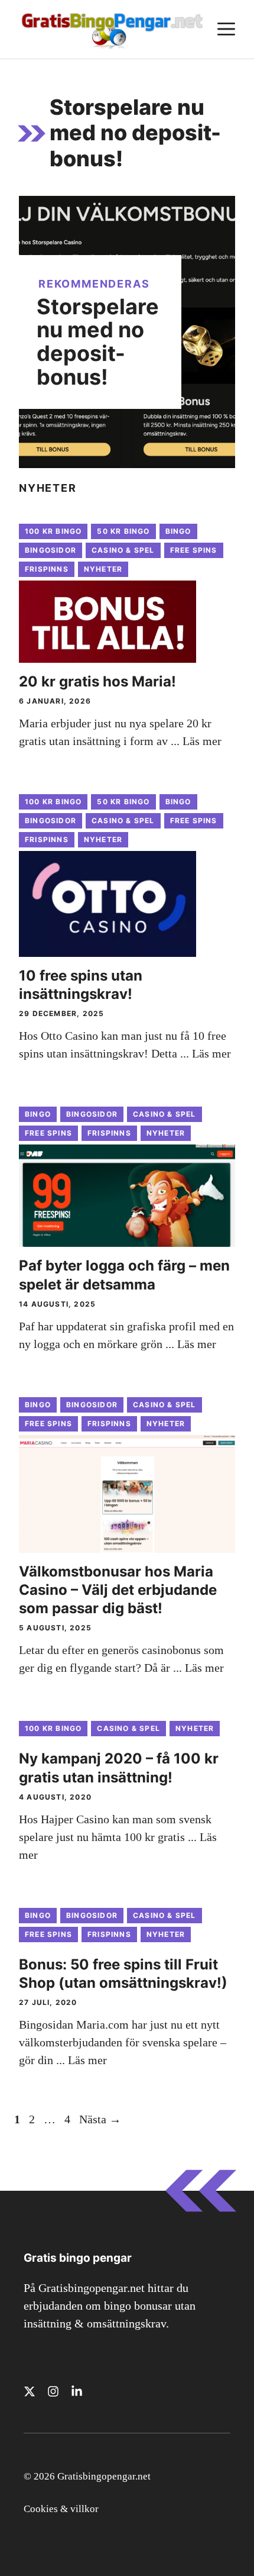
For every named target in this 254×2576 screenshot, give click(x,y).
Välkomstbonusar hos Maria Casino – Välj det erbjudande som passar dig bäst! (118, 1590)
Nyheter (103, 569)
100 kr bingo (53, 531)
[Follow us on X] (30, 2391)
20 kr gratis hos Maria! (97, 681)
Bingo (178, 531)
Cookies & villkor (61, 2509)
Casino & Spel (123, 550)
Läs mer (202, 741)
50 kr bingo (123, 531)
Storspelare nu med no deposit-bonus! (98, 342)
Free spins (194, 550)
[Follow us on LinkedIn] (77, 2391)
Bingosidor (51, 550)
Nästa (100, 2119)
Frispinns (47, 569)
